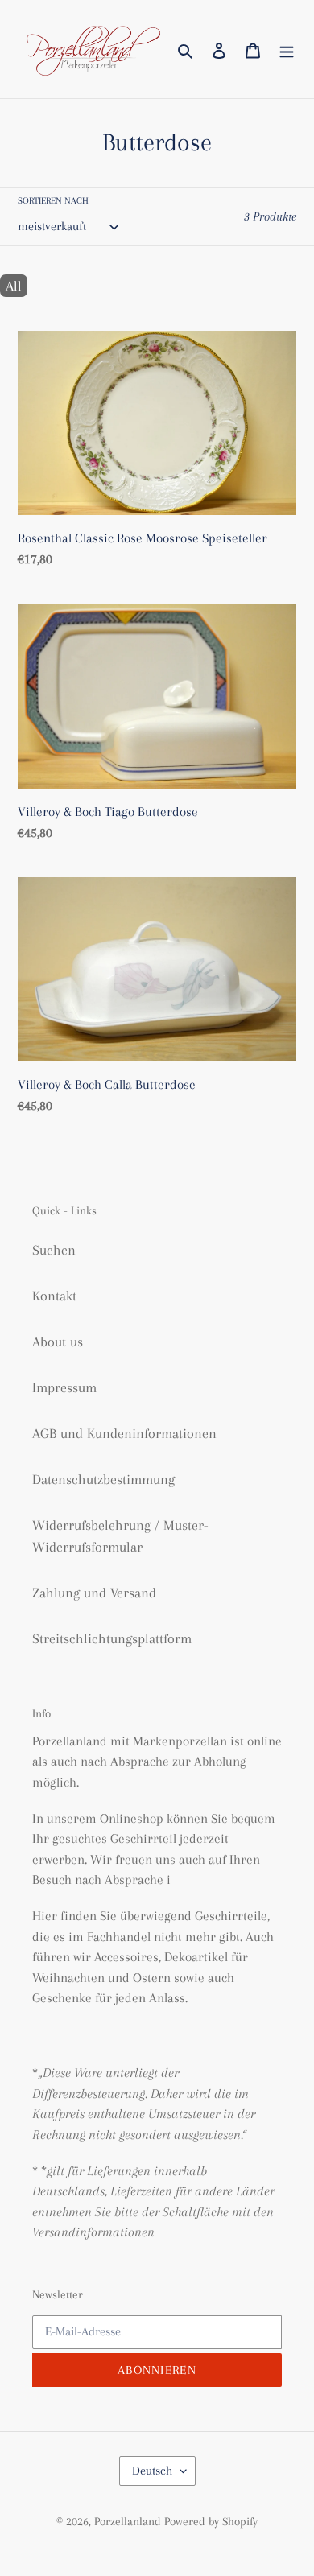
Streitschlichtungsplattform (112, 1638)
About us (58, 1342)
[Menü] (287, 49)
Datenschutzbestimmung (103, 1479)
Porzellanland (129, 2521)
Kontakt (54, 1296)
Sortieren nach (53, 201)
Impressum (64, 1387)
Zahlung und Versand (94, 1593)
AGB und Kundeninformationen (124, 1433)
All (14, 286)
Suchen (54, 1250)
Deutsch (152, 2471)
